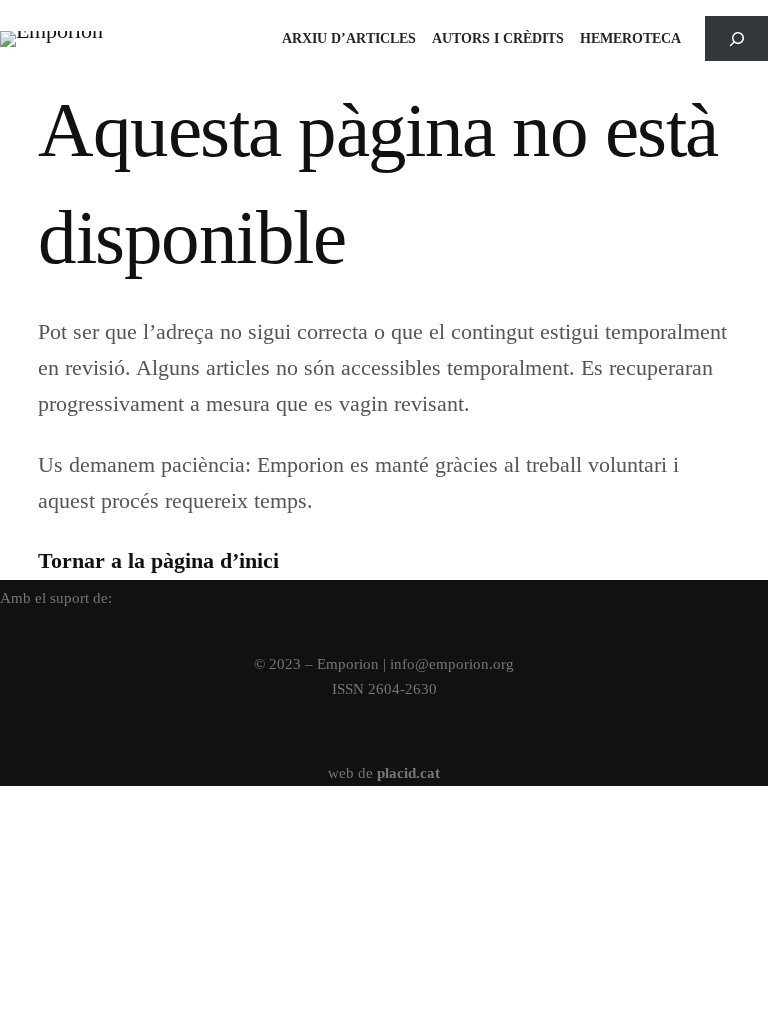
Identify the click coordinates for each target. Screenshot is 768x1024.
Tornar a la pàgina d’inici (158, 560)
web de (384, 772)
